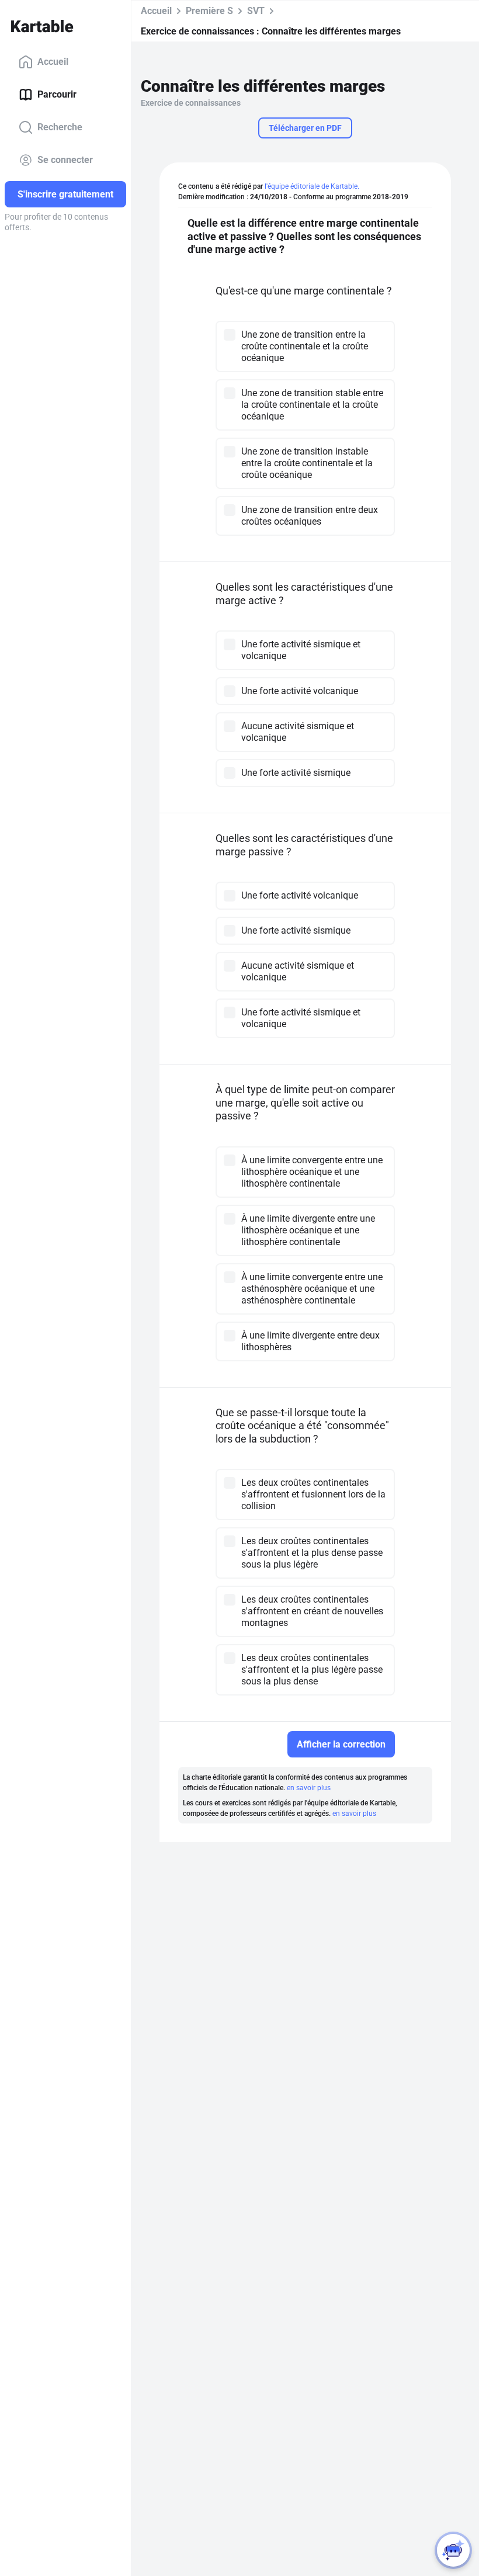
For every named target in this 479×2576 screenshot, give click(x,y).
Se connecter (65, 160)
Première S (209, 11)
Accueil (53, 62)
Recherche (60, 127)
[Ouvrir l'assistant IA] (453, 2550)
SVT (256, 11)
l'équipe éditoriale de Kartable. (312, 186)
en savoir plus (309, 1788)
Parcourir (57, 94)
